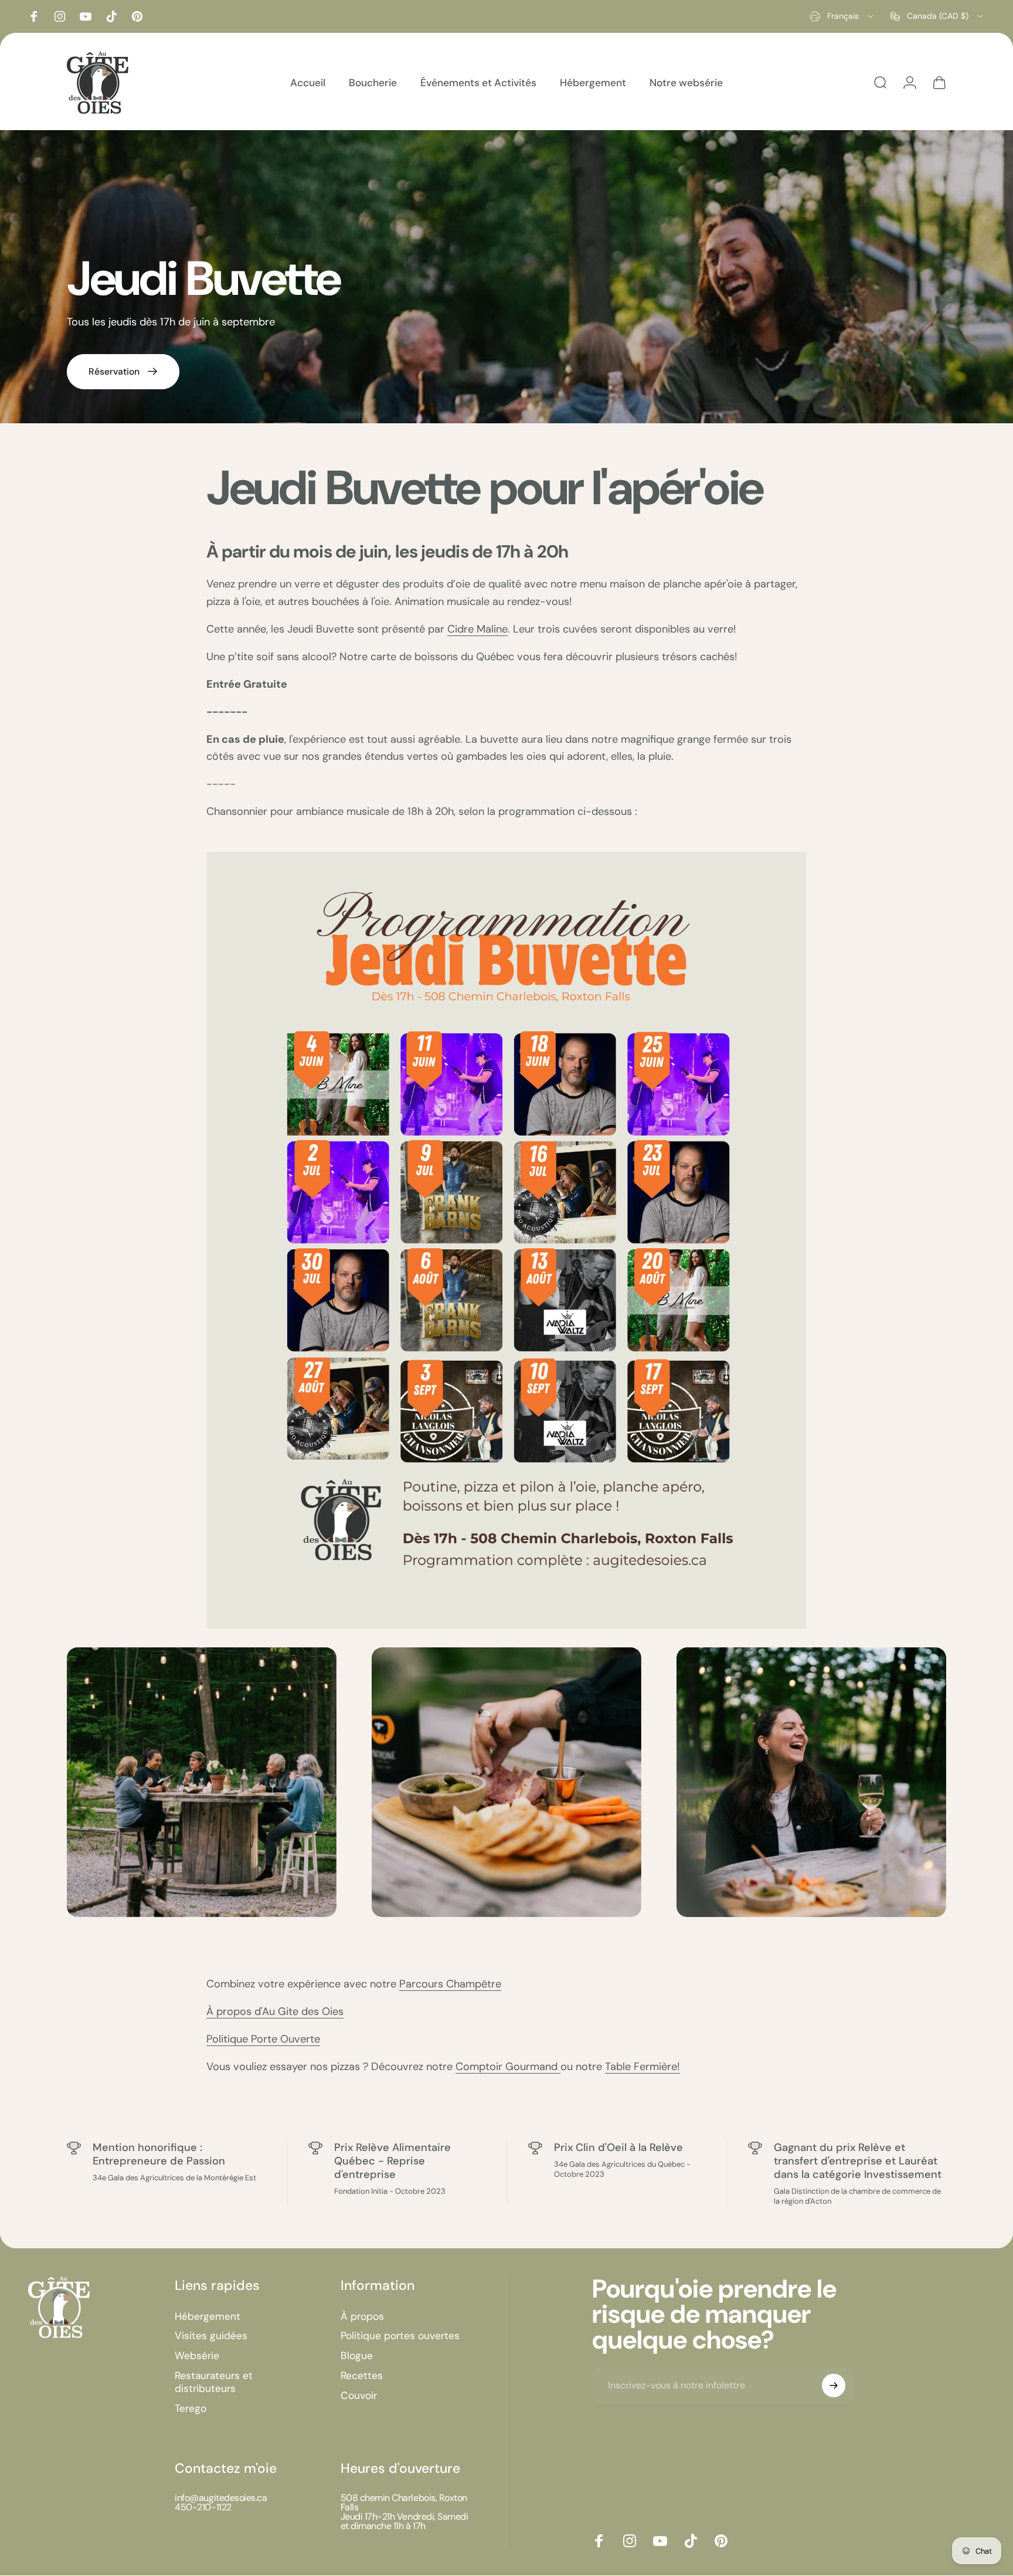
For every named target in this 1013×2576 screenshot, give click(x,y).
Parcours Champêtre (450, 1984)
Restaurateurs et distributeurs (214, 2382)
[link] (202, 1782)
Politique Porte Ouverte (263, 2039)
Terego (191, 2409)
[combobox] (842, 16)
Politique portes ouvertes (400, 2336)
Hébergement (208, 2317)
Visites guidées (211, 2336)
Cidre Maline (477, 629)
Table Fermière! (643, 2067)
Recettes (362, 2376)
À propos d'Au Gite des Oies (275, 2011)
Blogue (357, 2356)
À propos (362, 2317)
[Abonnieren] (834, 2385)
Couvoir (359, 2396)
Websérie (197, 2356)
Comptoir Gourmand (508, 2067)
